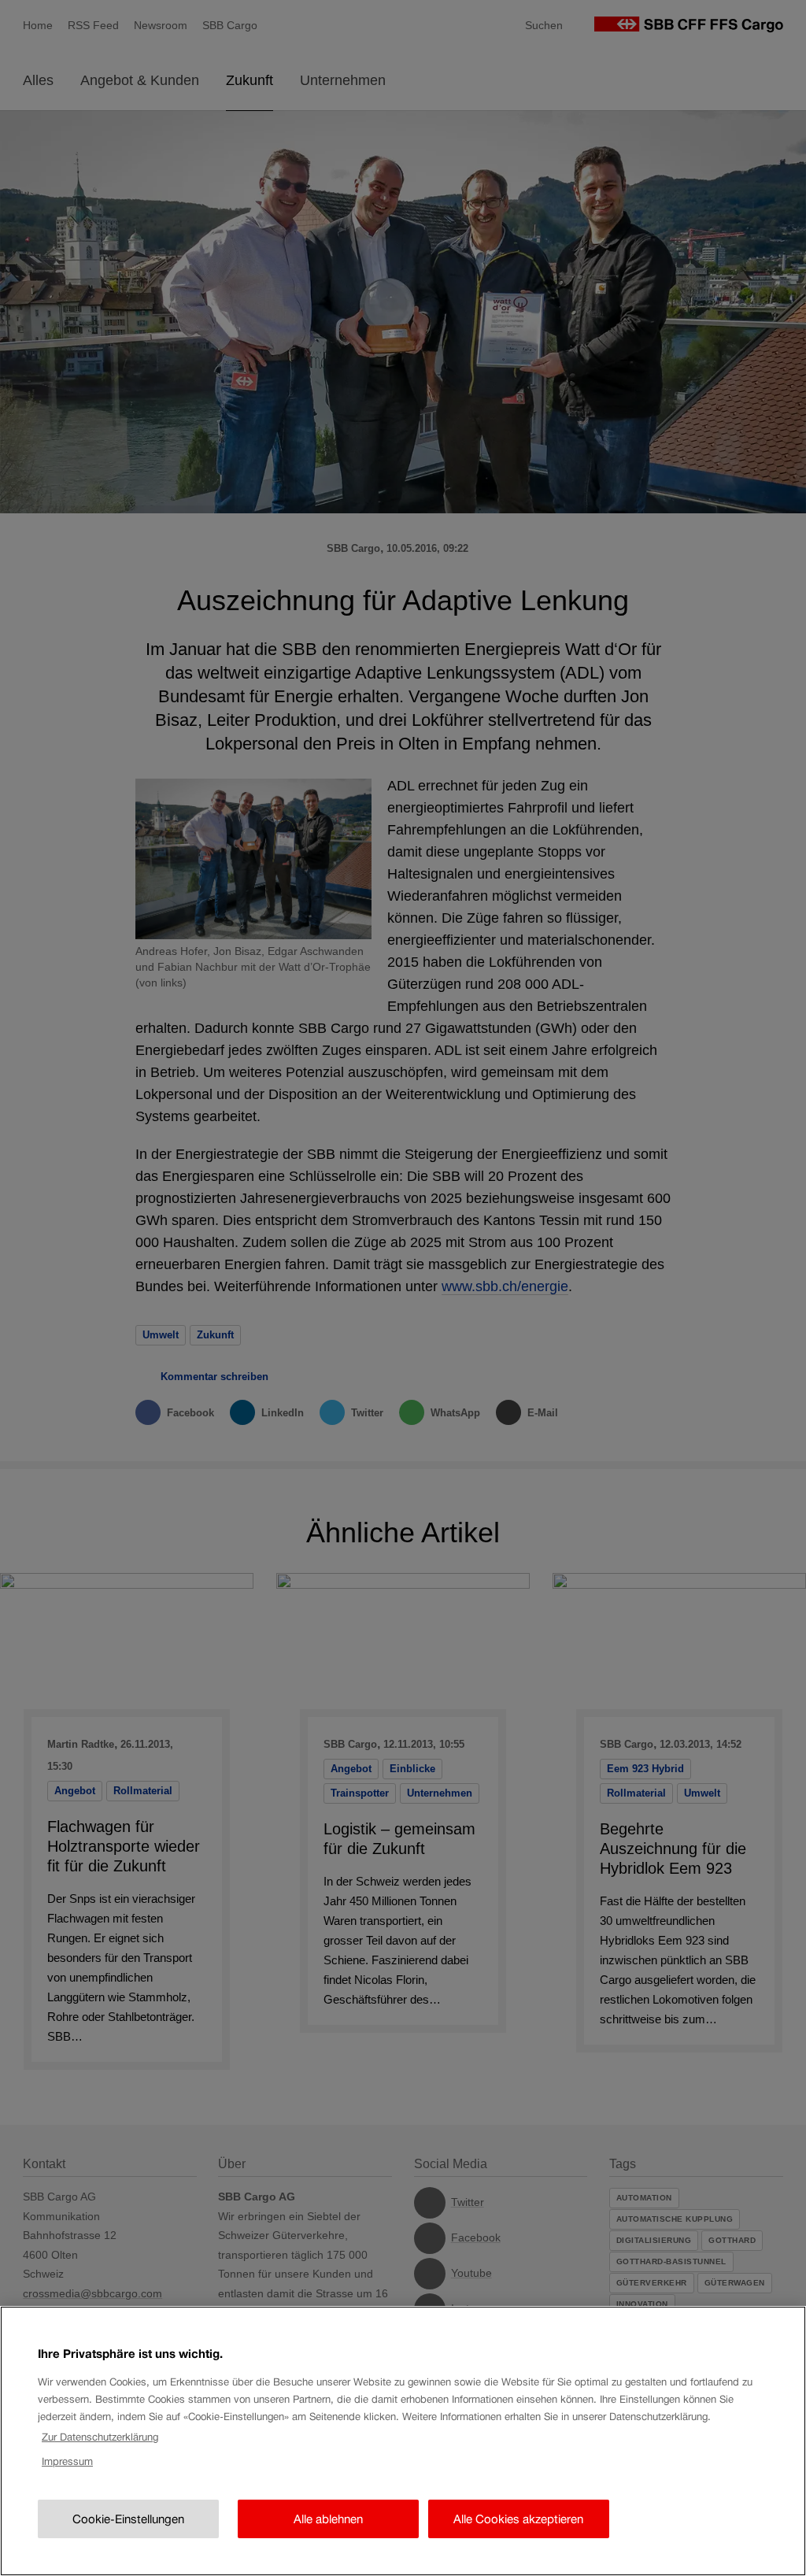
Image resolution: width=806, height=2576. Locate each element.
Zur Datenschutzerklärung (100, 2437)
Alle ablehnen (328, 2519)
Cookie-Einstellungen (128, 2519)
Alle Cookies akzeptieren (518, 2519)
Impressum (67, 2461)
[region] (403, 2441)
